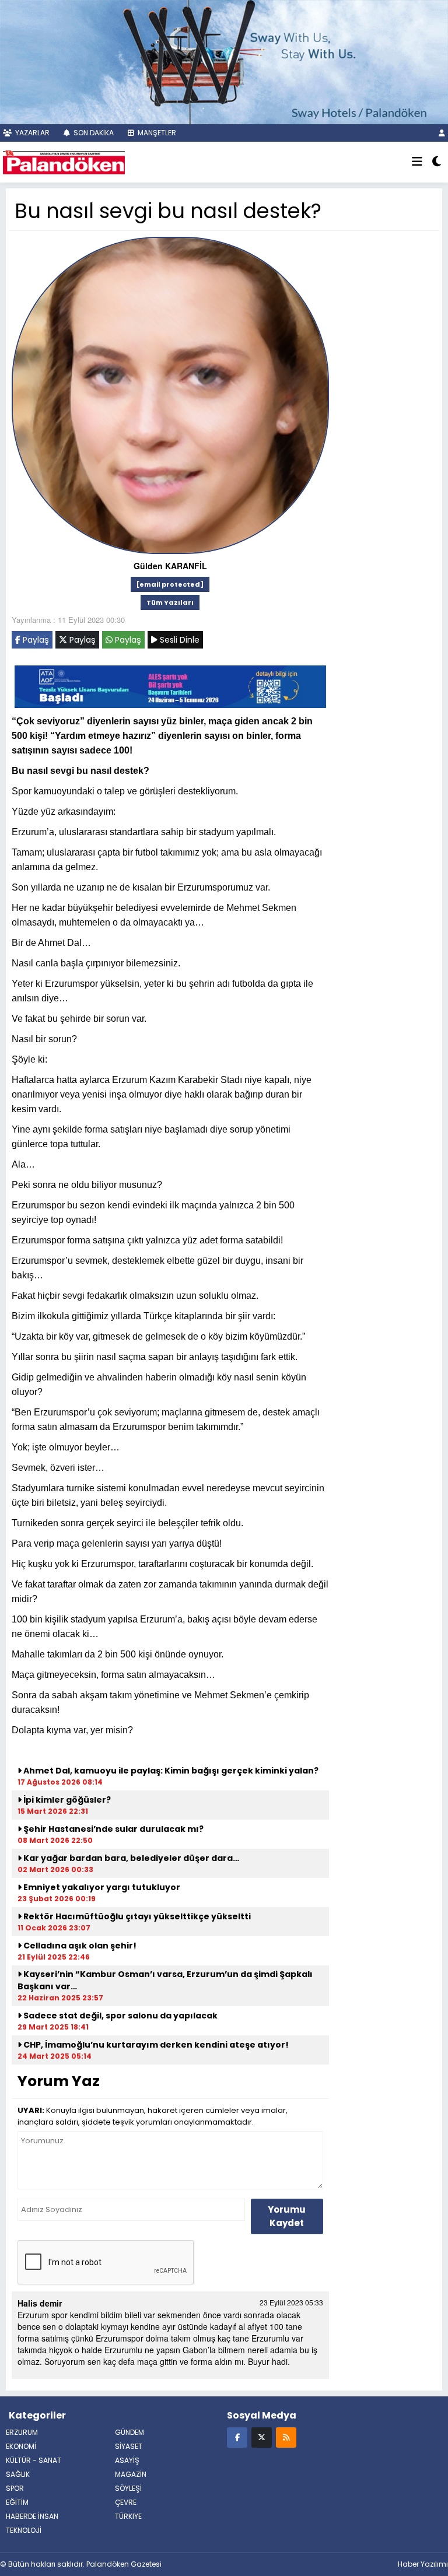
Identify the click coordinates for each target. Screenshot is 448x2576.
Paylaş (35, 640)
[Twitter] (262, 2437)
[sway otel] (224, 61)
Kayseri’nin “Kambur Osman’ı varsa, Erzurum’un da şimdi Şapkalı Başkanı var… (165, 1980)
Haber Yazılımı (423, 2564)
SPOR (15, 2488)
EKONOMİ (21, 2446)
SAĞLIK (18, 2474)
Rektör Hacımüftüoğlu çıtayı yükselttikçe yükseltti (136, 1916)
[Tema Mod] (437, 162)
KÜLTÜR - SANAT (34, 2460)
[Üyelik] (442, 133)
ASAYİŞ (127, 2460)
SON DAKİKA (93, 133)
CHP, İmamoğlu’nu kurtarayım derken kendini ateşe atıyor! (155, 2045)
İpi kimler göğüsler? (66, 1800)
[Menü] (417, 162)
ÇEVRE (126, 2502)
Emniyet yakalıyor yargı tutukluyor (101, 1887)
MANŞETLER (156, 133)
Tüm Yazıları (170, 602)
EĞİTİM (17, 2502)
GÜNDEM (129, 2432)
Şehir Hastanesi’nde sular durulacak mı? (113, 1829)
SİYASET (129, 2446)
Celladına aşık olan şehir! (79, 1946)
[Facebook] (237, 2437)
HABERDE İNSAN (32, 2516)
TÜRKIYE (128, 2516)
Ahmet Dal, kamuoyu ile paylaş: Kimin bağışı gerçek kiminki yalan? (170, 1771)
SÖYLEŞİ (128, 2488)
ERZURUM (22, 2432)
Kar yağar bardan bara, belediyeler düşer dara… (130, 1858)
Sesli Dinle (178, 640)
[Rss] (286, 2437)
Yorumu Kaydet (287, 2216)
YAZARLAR (32, 133)
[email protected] (170, 584)
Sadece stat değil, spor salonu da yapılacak (120, 2016)
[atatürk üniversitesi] (170, 685)
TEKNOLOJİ (24, 2530)
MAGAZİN (131, 2474)
